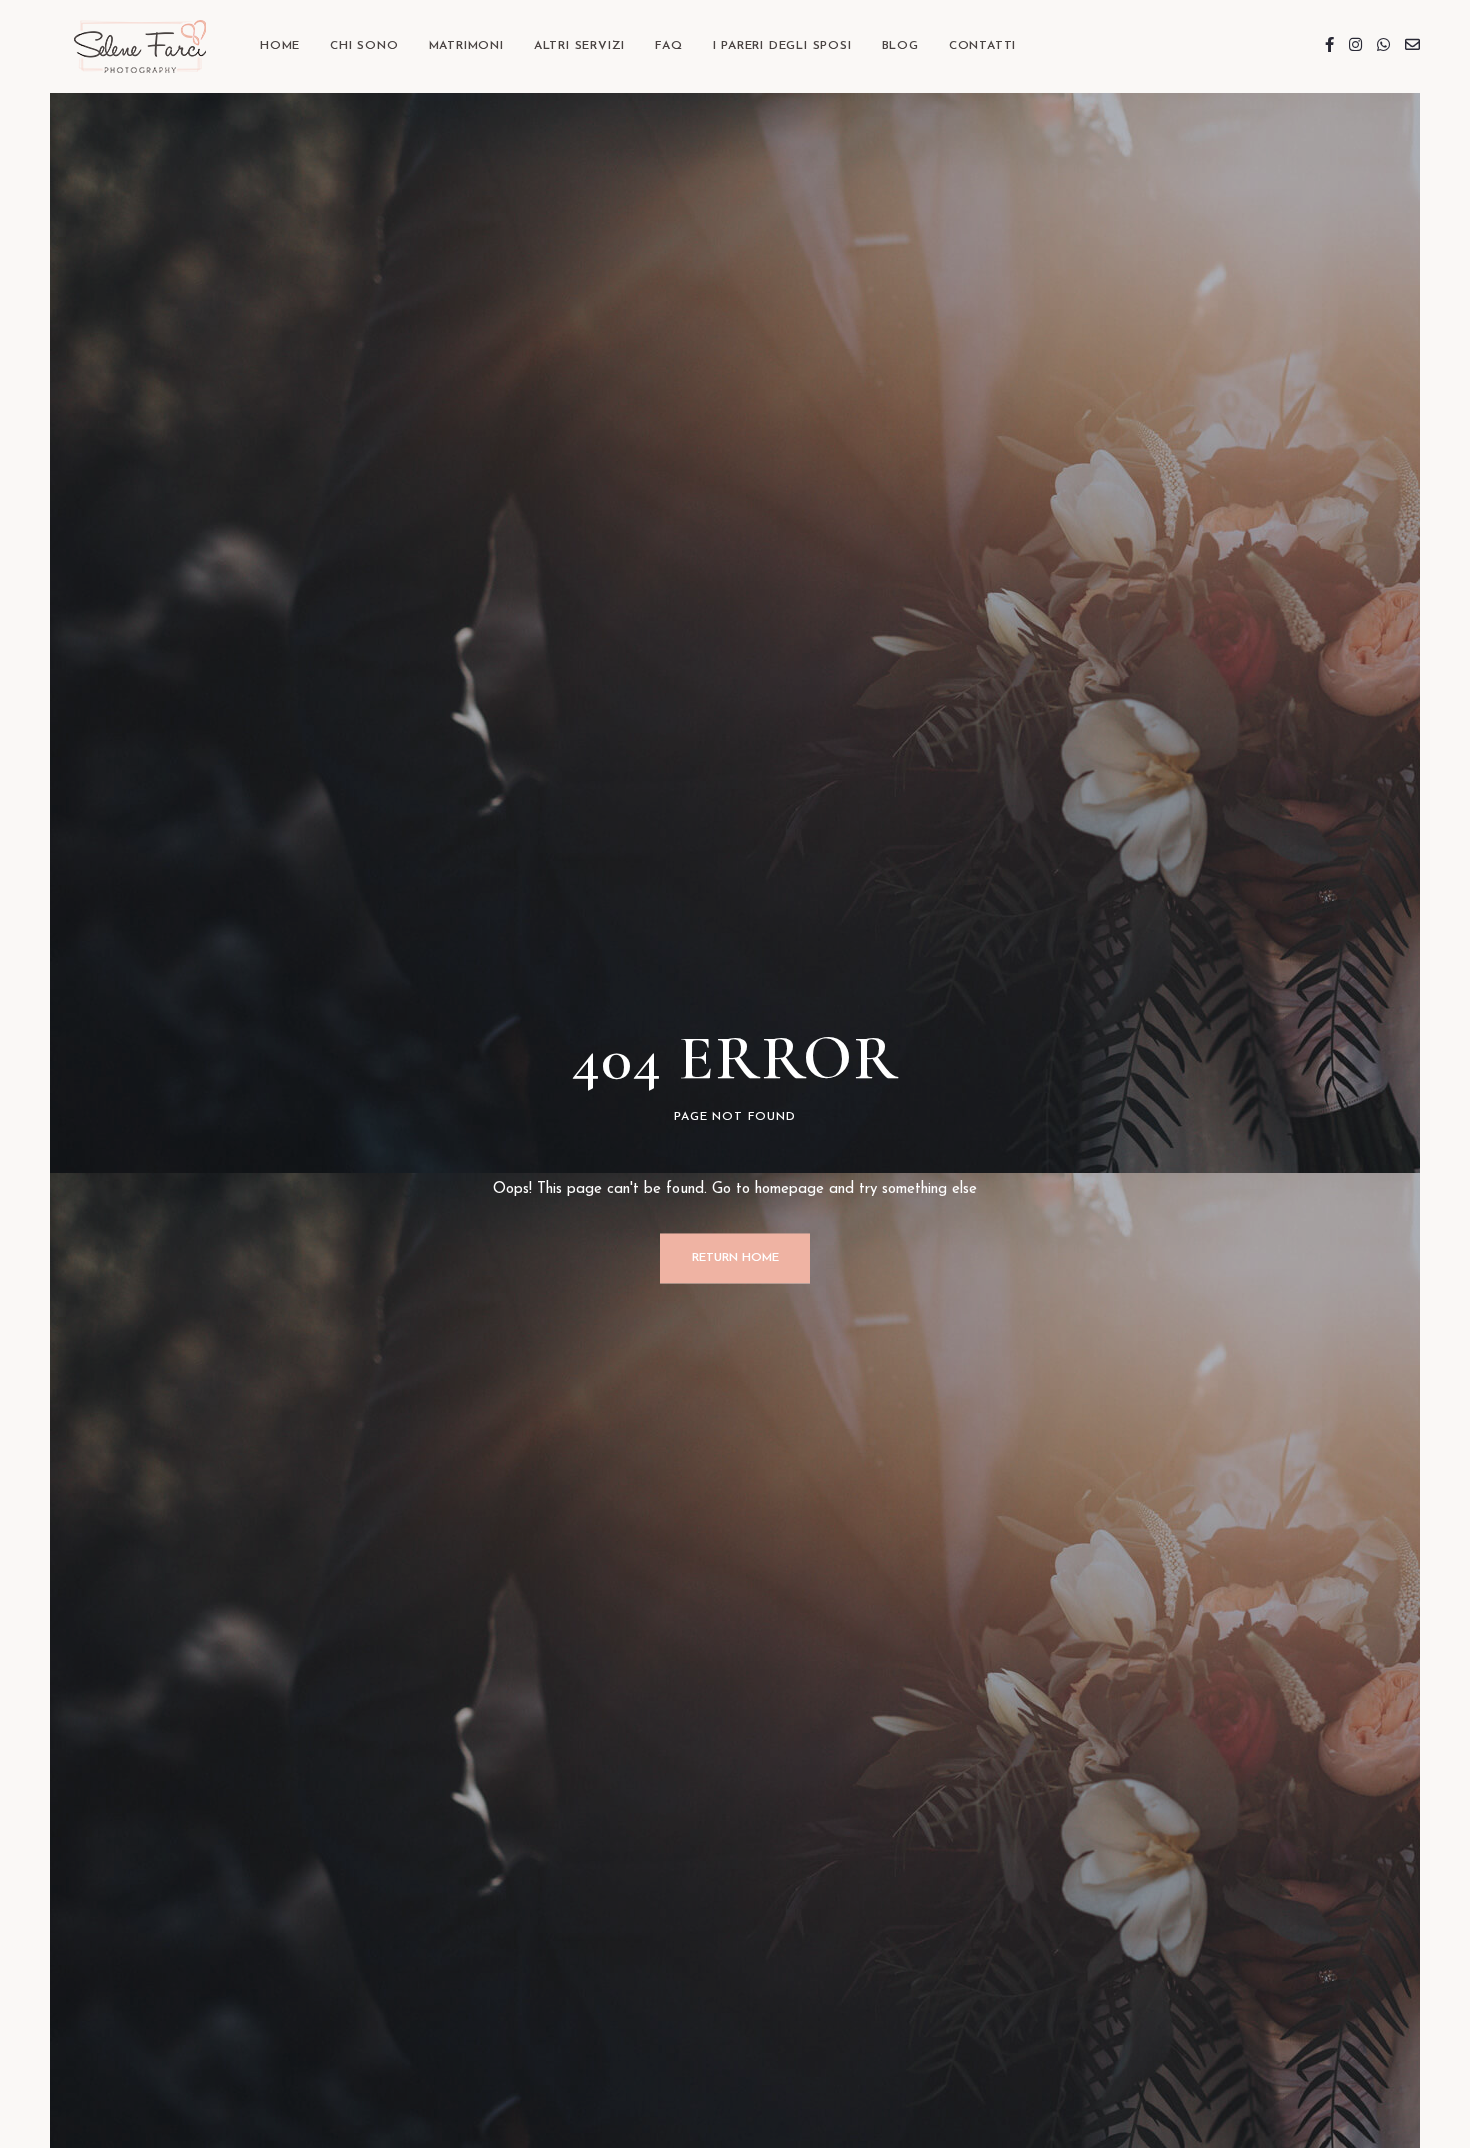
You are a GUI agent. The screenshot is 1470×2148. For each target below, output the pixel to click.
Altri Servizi (579, 46)
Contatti (982, 46)
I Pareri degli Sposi (782, 46)
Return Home (735, 1258)
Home (280, 46)
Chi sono (364, 46)
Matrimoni (466, 46)
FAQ (668, 46)
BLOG (900, 46)
